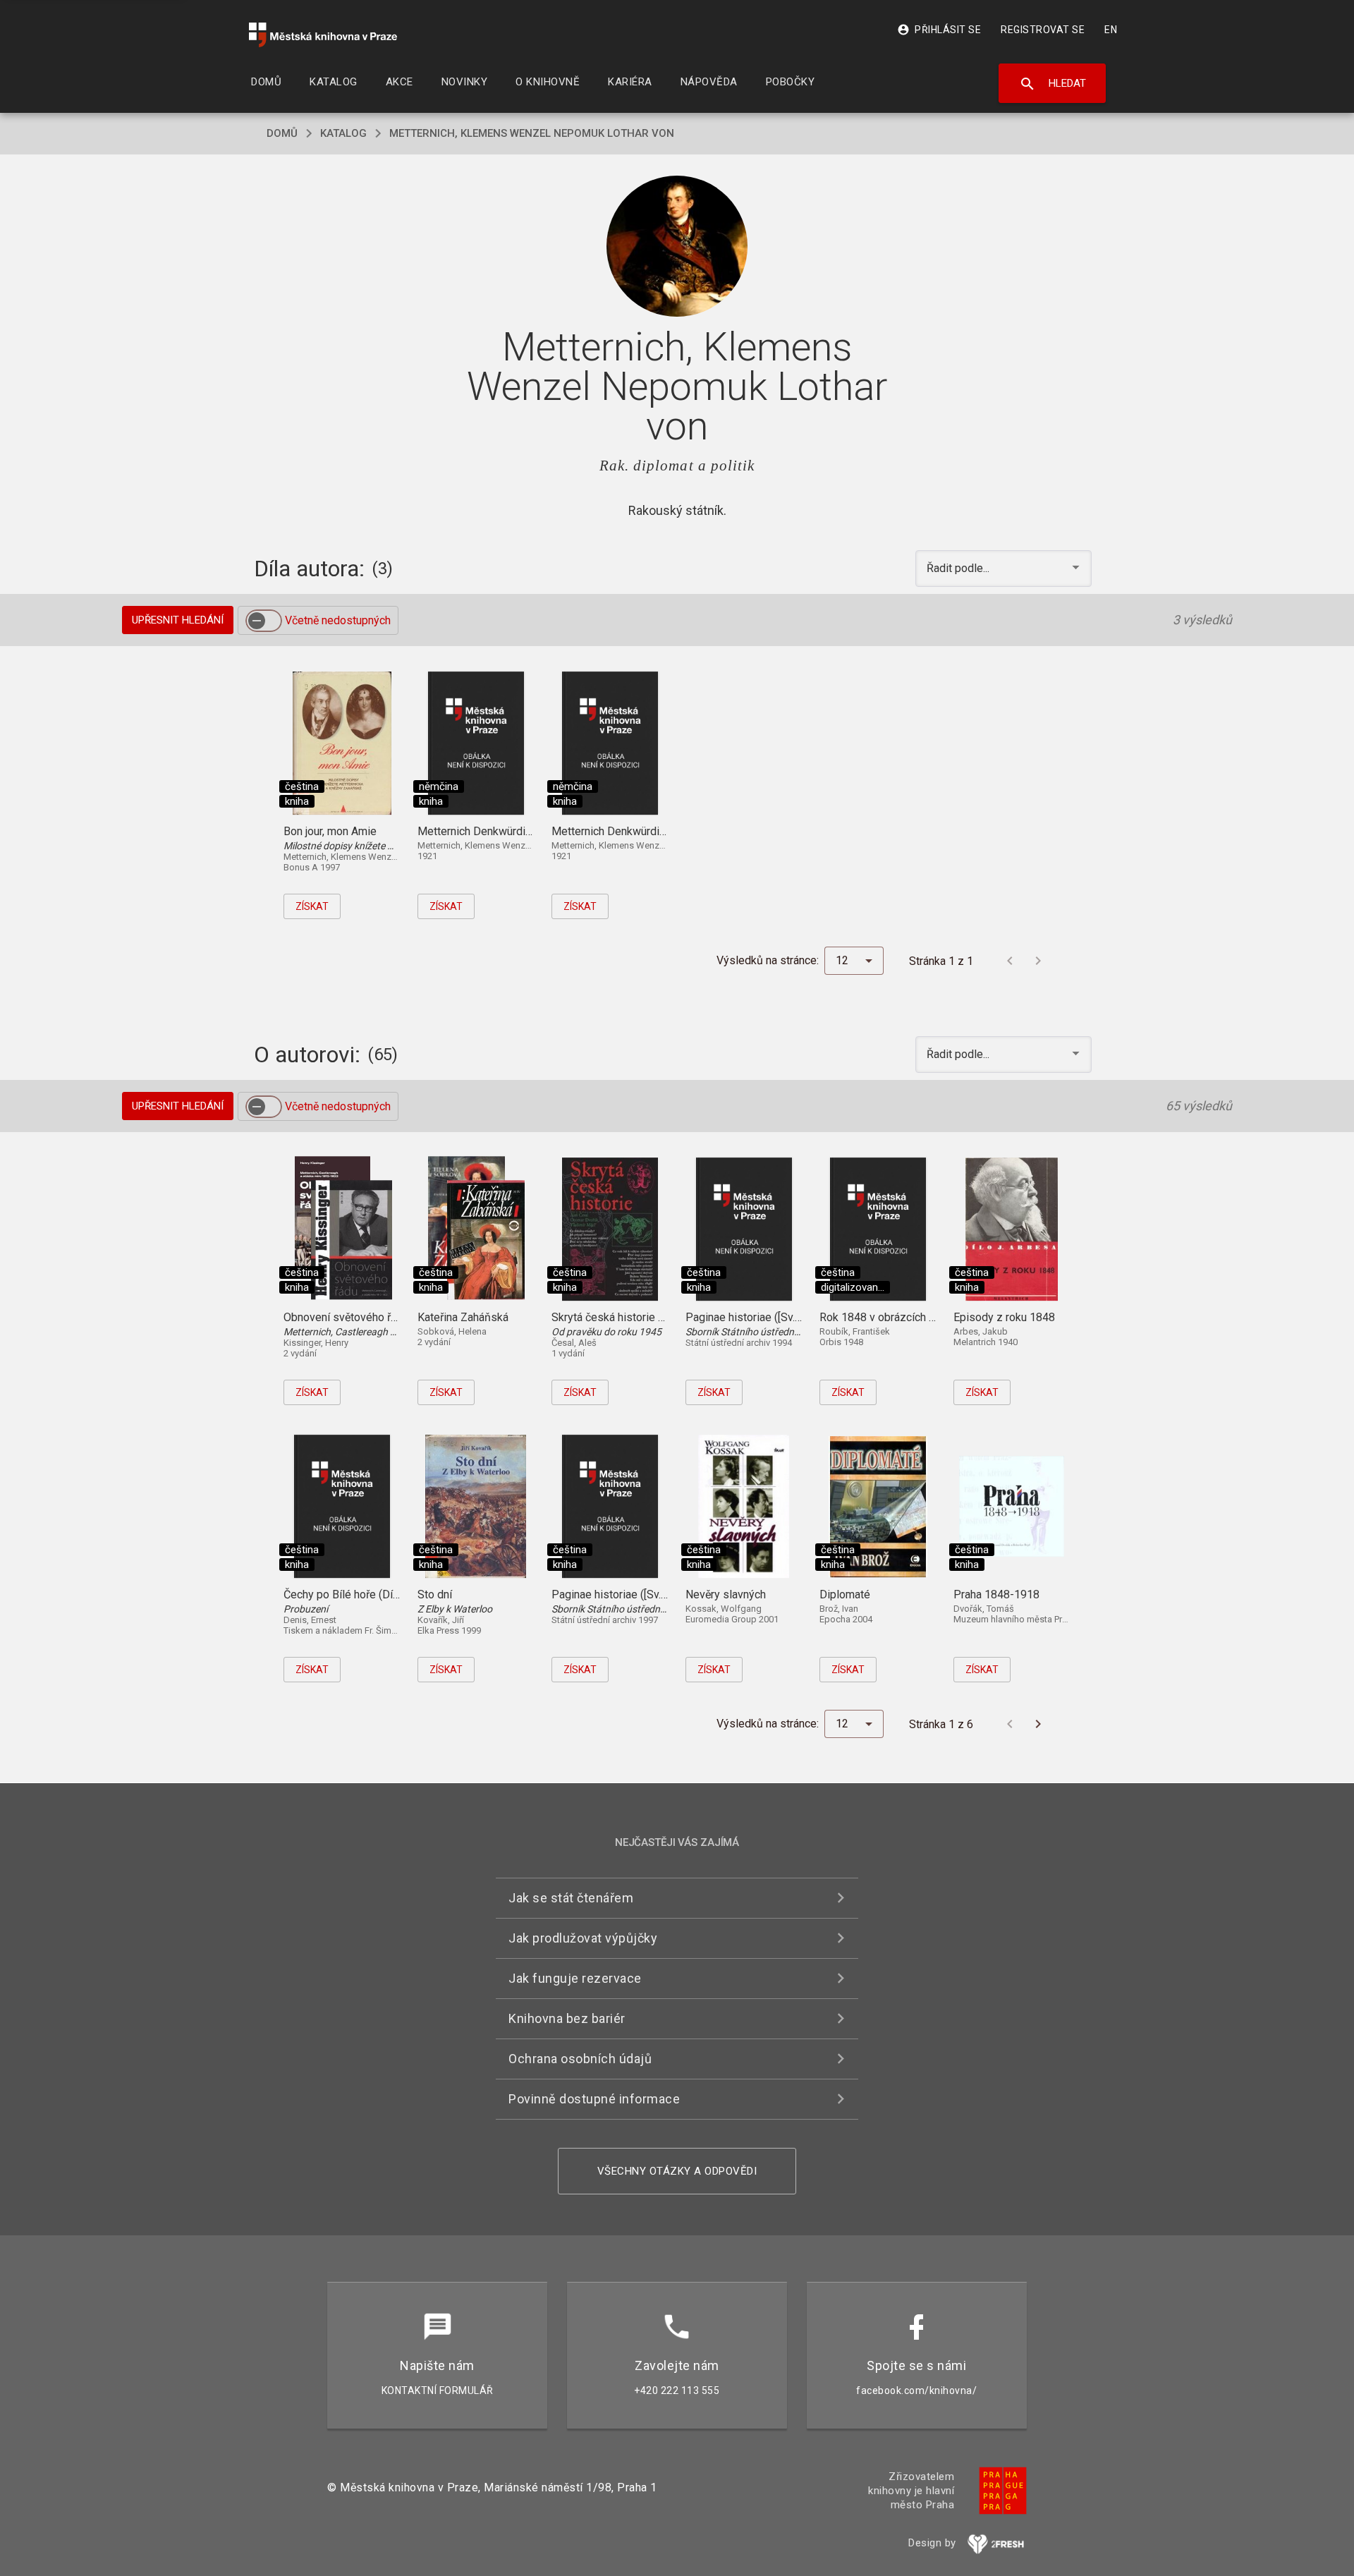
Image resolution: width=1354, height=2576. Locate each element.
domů (282, 133)
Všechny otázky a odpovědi (677, 2171)
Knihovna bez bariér (567, 2018)
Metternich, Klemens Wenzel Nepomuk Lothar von (532, 133)
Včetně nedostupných (338, 620)
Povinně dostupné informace (594, 2099)
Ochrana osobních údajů (580, 2059)
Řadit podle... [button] (959, 568)
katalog (343, 133)
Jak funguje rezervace (575, 1978)
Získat (312, 906)
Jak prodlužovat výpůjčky (583, 1938)
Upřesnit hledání (178, 620)
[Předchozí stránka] (1010, 961)
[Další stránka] (1038, 961)
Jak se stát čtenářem (571, 1898)
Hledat (1053, 84)
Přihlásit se (939, 30)
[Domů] (323, 35)
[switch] (264, 621)
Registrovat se (1043, 30)
